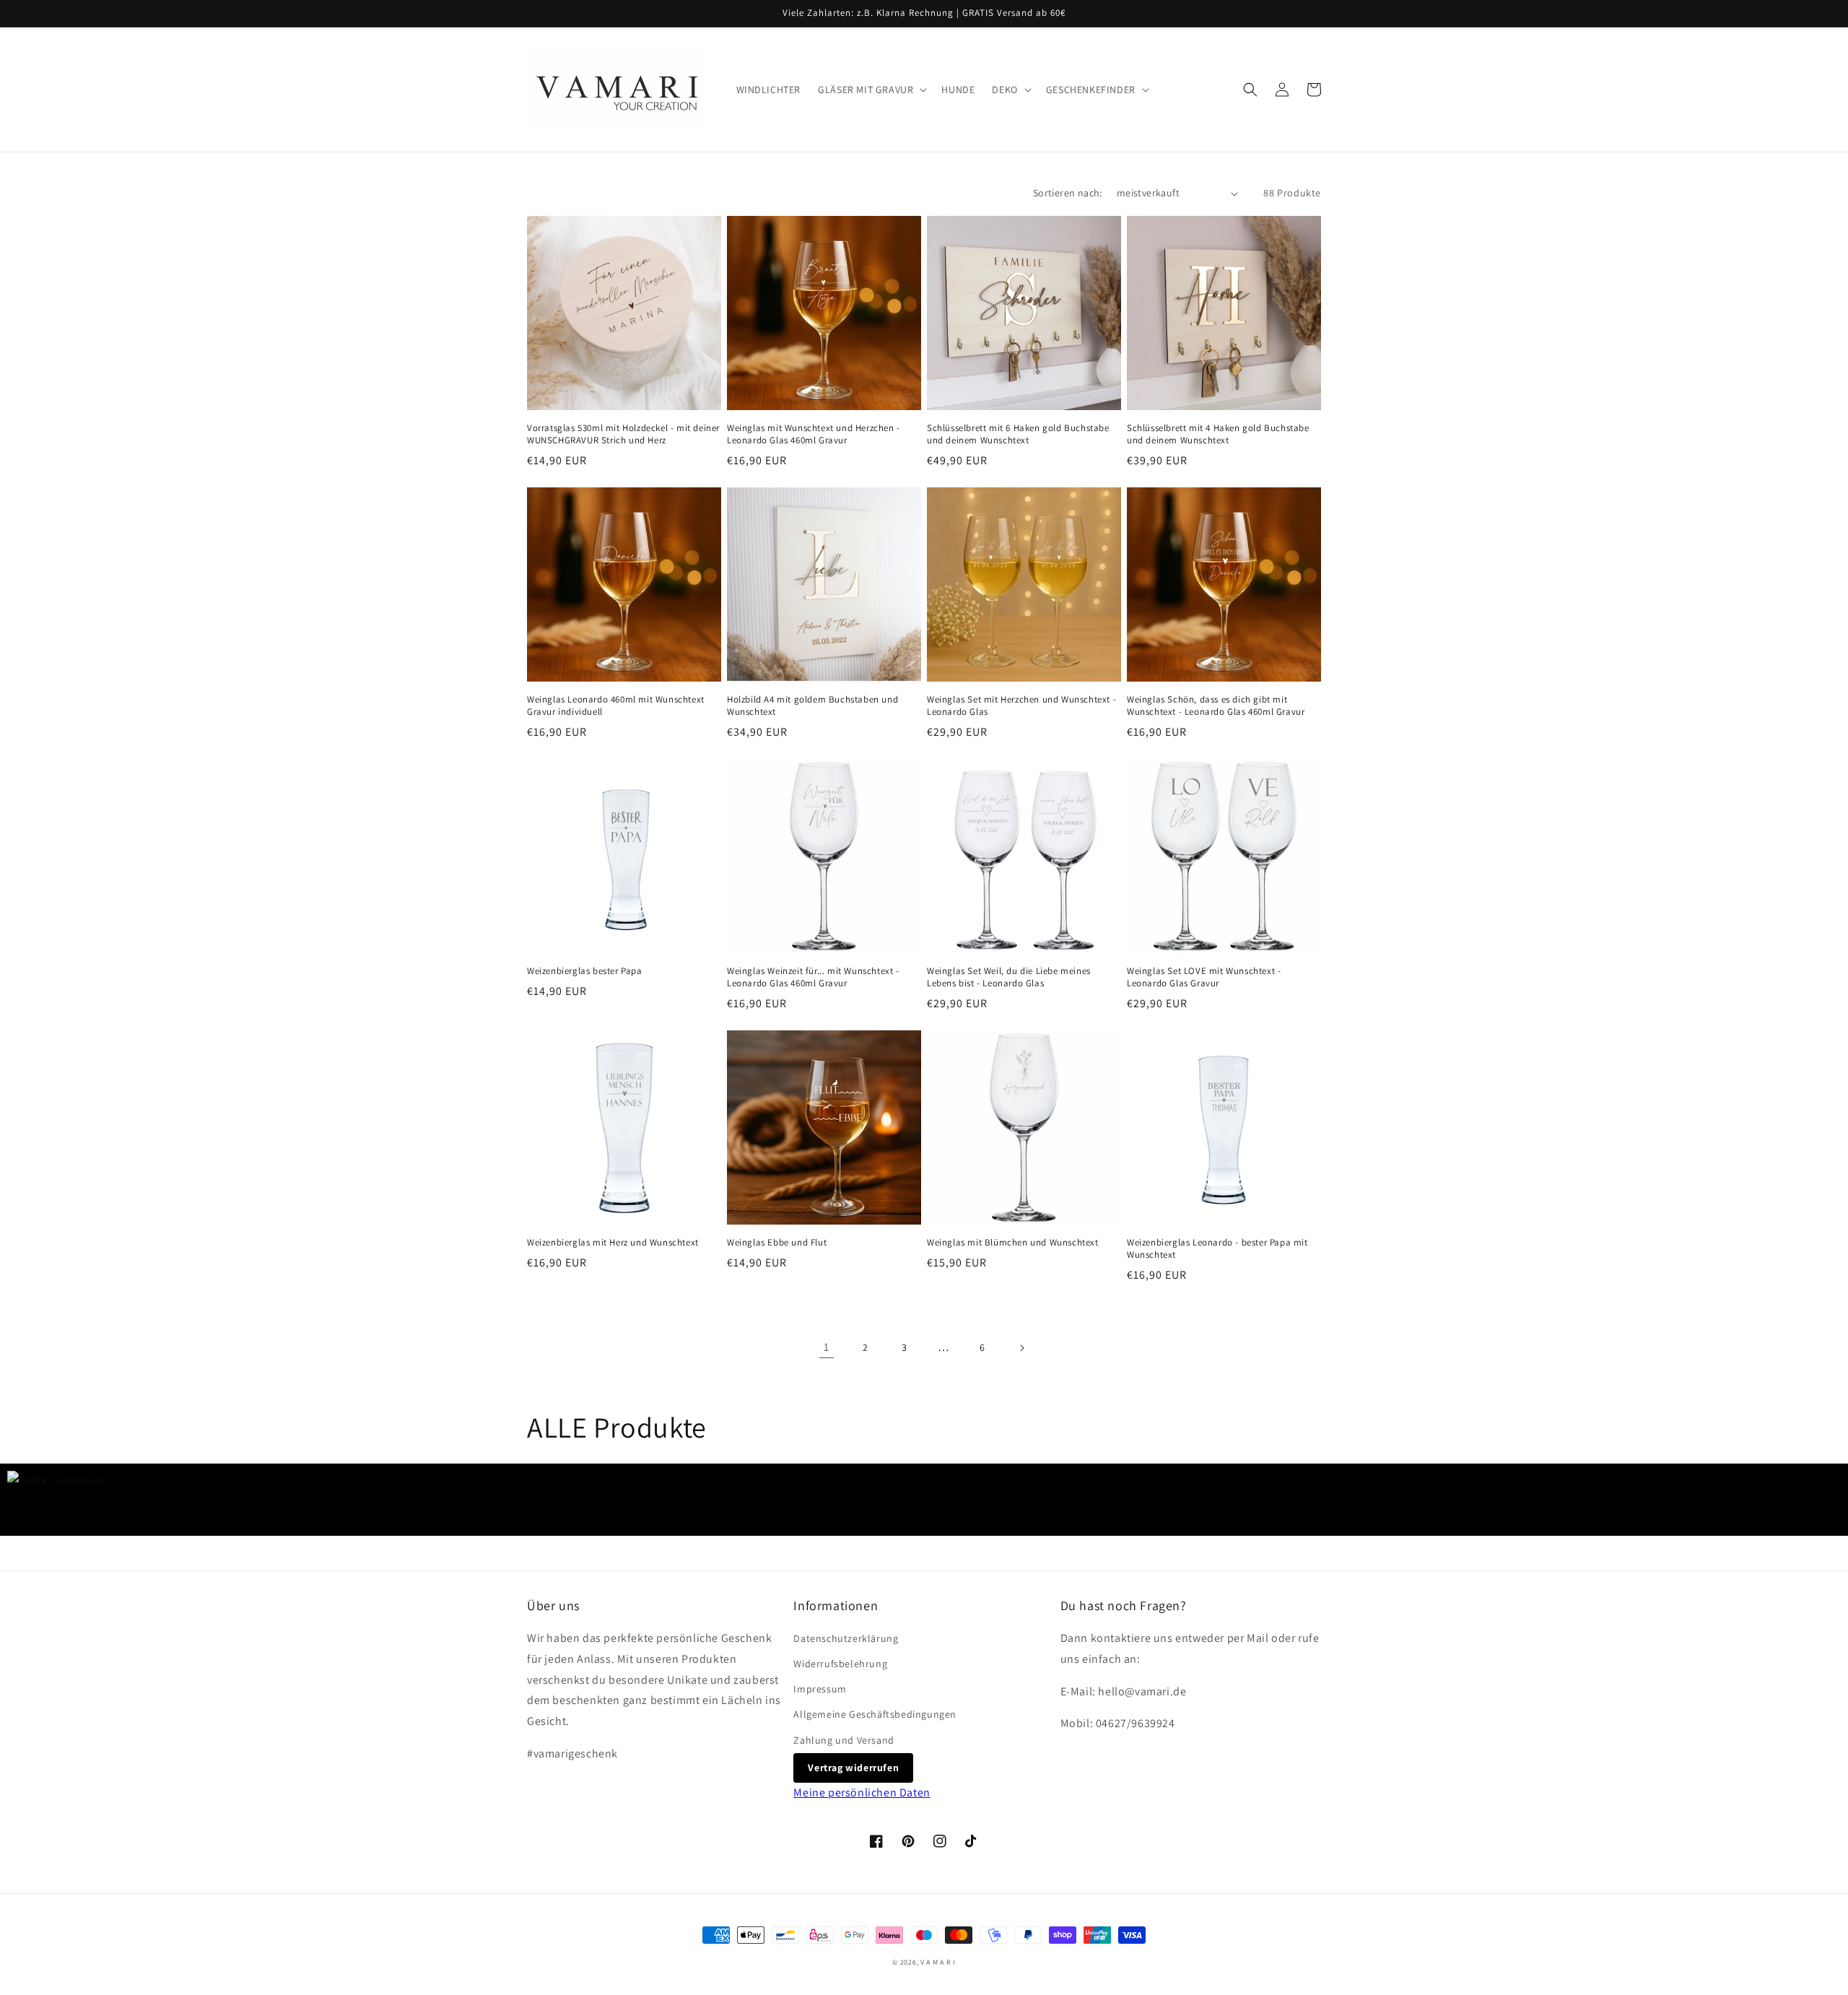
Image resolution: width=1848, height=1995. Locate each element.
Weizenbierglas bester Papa (585, 971)
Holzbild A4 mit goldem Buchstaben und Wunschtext (812, 706)
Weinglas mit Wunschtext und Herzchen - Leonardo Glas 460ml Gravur (814, 434)
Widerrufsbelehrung (840, 1664)
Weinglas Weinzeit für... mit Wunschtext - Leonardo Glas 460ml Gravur (813, 977)
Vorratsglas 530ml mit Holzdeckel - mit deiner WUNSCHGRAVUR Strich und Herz (623, 434)
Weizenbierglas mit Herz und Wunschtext (613, 1243)
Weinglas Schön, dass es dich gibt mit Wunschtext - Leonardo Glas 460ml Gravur (1216, 706)
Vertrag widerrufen (853, 1768)
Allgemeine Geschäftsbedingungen (875, 1714)
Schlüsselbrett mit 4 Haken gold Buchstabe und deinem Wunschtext (1218, 434)
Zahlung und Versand (844, 1740)
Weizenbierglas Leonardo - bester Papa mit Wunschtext (1217, 1249)
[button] (871, 90)
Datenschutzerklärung (846, 1638)
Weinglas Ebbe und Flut (777, 1243)
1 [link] (827, 1347)
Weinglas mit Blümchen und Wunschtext (1013, 1243)
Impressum (820, 1689)
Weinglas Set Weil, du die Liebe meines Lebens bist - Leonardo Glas (1009, 977)
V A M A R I (938, 1962)
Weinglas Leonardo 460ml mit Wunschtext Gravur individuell (616, 706)
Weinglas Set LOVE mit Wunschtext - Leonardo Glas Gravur (1204, 977)
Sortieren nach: (1068, 193)
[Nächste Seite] (1021, 1348)
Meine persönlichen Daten (862, 1792)
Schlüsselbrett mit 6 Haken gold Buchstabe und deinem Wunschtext (1018, 434)
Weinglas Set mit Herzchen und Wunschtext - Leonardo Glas (1021, 706)
